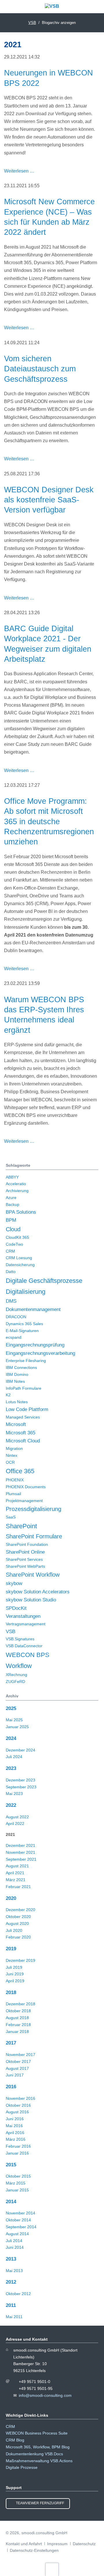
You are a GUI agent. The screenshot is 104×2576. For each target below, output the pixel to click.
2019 (11, 1949)
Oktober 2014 (18, 2220)
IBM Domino (17, 1374)
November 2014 (21, 2213)
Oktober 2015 (18, 2176)
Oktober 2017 (18, 2061)
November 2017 (21, 2055)
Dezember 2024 (21, 1750)
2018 (11, 1992)
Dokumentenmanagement (33, 1309)
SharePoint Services (24, 1559)
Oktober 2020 (18, 1917)
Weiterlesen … (19, 171)
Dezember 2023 (21, 1780)
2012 (11, 2282)
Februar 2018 (18, 2025)
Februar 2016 (18, 2146)
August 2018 (17, 2018)
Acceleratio (16, 1184)
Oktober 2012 (18, 2294)
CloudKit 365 (17, 1237)
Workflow (19, 1666)
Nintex (12, 1455)
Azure (11, 1198)
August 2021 (17, 1866)
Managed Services (23, 1417)
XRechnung (16, 1675)
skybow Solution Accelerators (38, 1592)
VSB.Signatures (20, 1639)
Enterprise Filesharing (26, 1361)
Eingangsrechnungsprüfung (35, 1345)
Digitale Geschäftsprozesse (44, 1281)
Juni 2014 (15, 2247)
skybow (14, 1583)
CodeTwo (14, 1244)
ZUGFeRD (15, 1682)
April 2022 (15, 1824)
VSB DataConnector (24, 1646)
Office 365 (20, 1471)
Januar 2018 (17, 2032)
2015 (11, 2165)
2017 (11, 2043)
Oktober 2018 (18, 2011)
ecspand (14, 1337)
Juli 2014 (14, 2241)
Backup (13, 1204)
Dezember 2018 (21, 2004)
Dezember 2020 (21, 1910)
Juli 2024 (14, 1757)
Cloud (13, 1229)
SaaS (11, 1517)
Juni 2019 (15, 1974)
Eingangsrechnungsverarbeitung (40, 1353)
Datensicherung (20, 1265)
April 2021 (15, 1873)
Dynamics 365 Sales (24, 1324)
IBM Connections (21, 1368)
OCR (10, 1462)
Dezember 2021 (21, 1845)
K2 (8, 1395)
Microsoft (16, 1424)
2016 (11, 2087)
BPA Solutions (21, 1212)
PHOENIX (15, 1480)
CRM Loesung (19, 1258)
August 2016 (17, 2112)
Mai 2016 (14, 2126)
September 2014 (21, 2227)
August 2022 (17, 1817)
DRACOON (16, 1317)
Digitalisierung (26, 1292)
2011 (11, 2305)
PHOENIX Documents (26, 1487)
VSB (11, 1632)
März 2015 (16, 2183)
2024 (11, 1738)
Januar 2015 (17, 2190)
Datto (11, 1272)
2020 (11, 1898)
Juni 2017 (15, 2075)
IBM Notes (15, 1381)
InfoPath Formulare (24, 1388)
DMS (11, 1301)
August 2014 (17, 2234)
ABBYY (12, 1177)
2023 (11, 1768)
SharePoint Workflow (33, 1575)
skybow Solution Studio (31, 1600)
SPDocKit (16, 1608)
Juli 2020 (14, 1930)
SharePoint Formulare (34, 1536)
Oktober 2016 (18, 2105)
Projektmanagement (24, 1501)
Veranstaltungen (23, 1616)
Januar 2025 (17, 1727)
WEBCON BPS (28, 1655)
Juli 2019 (14, 1967)
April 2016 (15, 2133)
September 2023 (21, 1787)
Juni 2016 (15, 2119)
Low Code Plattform (27, 1409)
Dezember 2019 (21, 1960)
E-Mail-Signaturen (22, 1331)
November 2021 (21, 1852)
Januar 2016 (17, 2153)
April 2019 (15, 1981)
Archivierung (17, 1191)
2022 (11, 1805)
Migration (14, 1448)
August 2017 (17, 2068)
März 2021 (16, 1880)
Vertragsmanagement (26, 1624)
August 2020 (17, 1924)
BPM (11, 1220)
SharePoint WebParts (25, 1566)
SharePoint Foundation (27, 1544)
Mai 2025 (14, 1720)
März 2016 (16, 2139)
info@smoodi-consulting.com (45, 2395)
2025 (11, 1708)
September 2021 (21, 1859)
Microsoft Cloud (23, 1441)
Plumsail (13, 1494)
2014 (11, 2202)
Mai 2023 (14, 1794)
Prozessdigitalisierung (34, 1509)
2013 (11, 2259)
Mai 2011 (14, 2317)
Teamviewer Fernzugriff (40, 2503)
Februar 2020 (18, 1937)
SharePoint (21, 1526)
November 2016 (21, 2098)
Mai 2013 (14, 2271)
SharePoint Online (25, 1552)
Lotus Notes (17, 1402)
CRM (10, 1251)
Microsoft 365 (21, 1433)
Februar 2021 (18, 1887)
